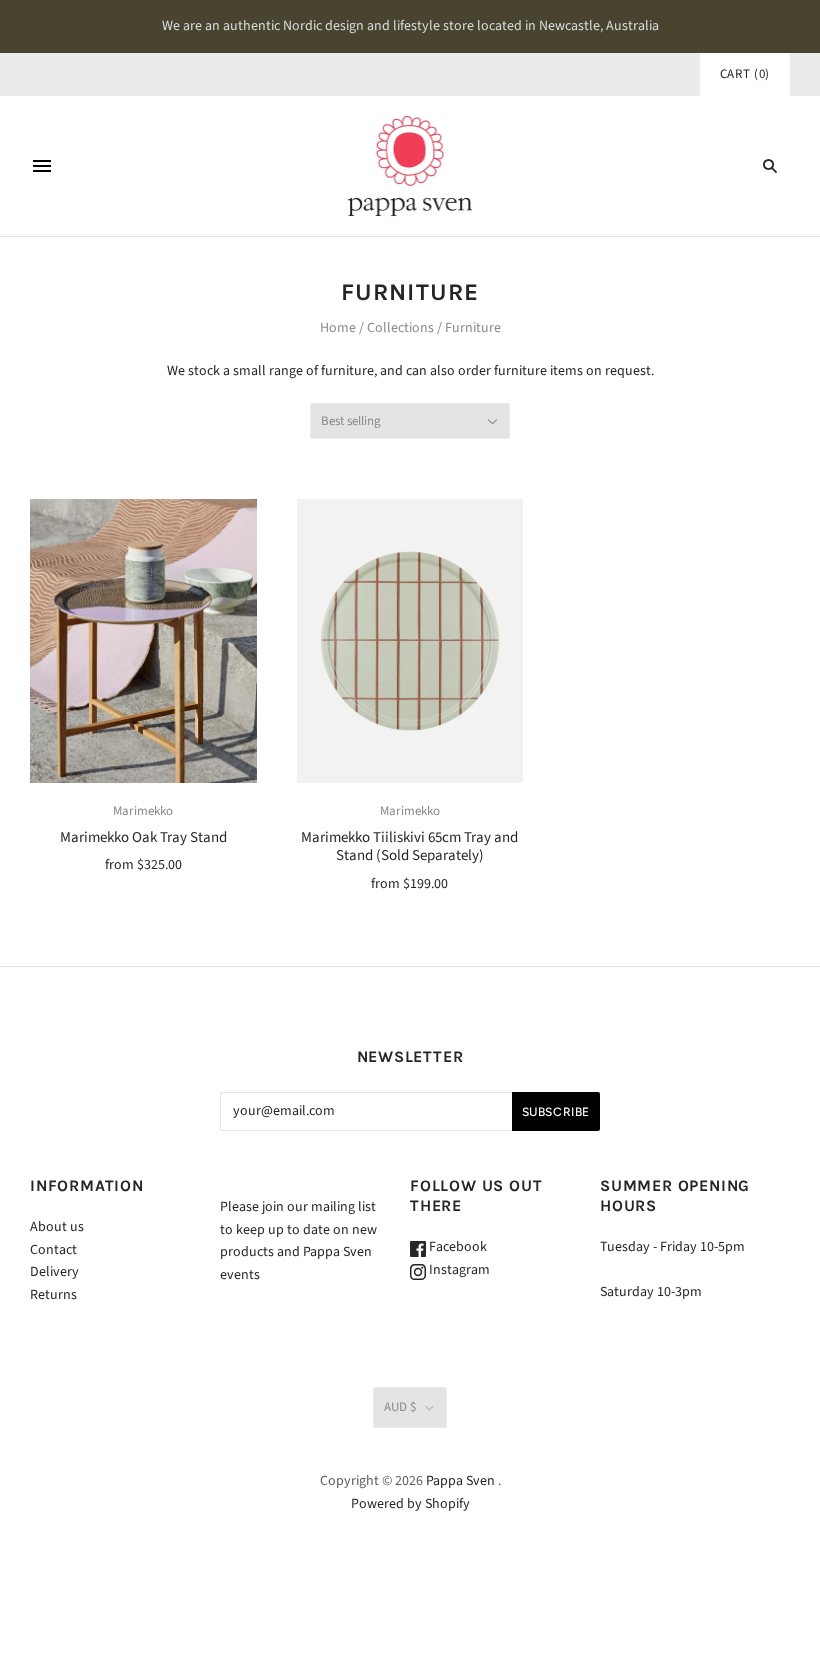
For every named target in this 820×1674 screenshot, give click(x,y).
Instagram (458, 1270)
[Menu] (42, 166)
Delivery (54, 1272)
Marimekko (143, 811)
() (745, 74)
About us (57, 1227)
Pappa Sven (460, 1481)
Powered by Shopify (410, 1504)
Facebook (456, 1247)
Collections (400, 328)
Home (338, 328)
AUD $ (400, 1407)
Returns (53, 1295)
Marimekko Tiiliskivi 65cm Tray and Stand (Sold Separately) (409, 847)
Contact (53, 1250)
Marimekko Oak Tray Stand (143, 837)
